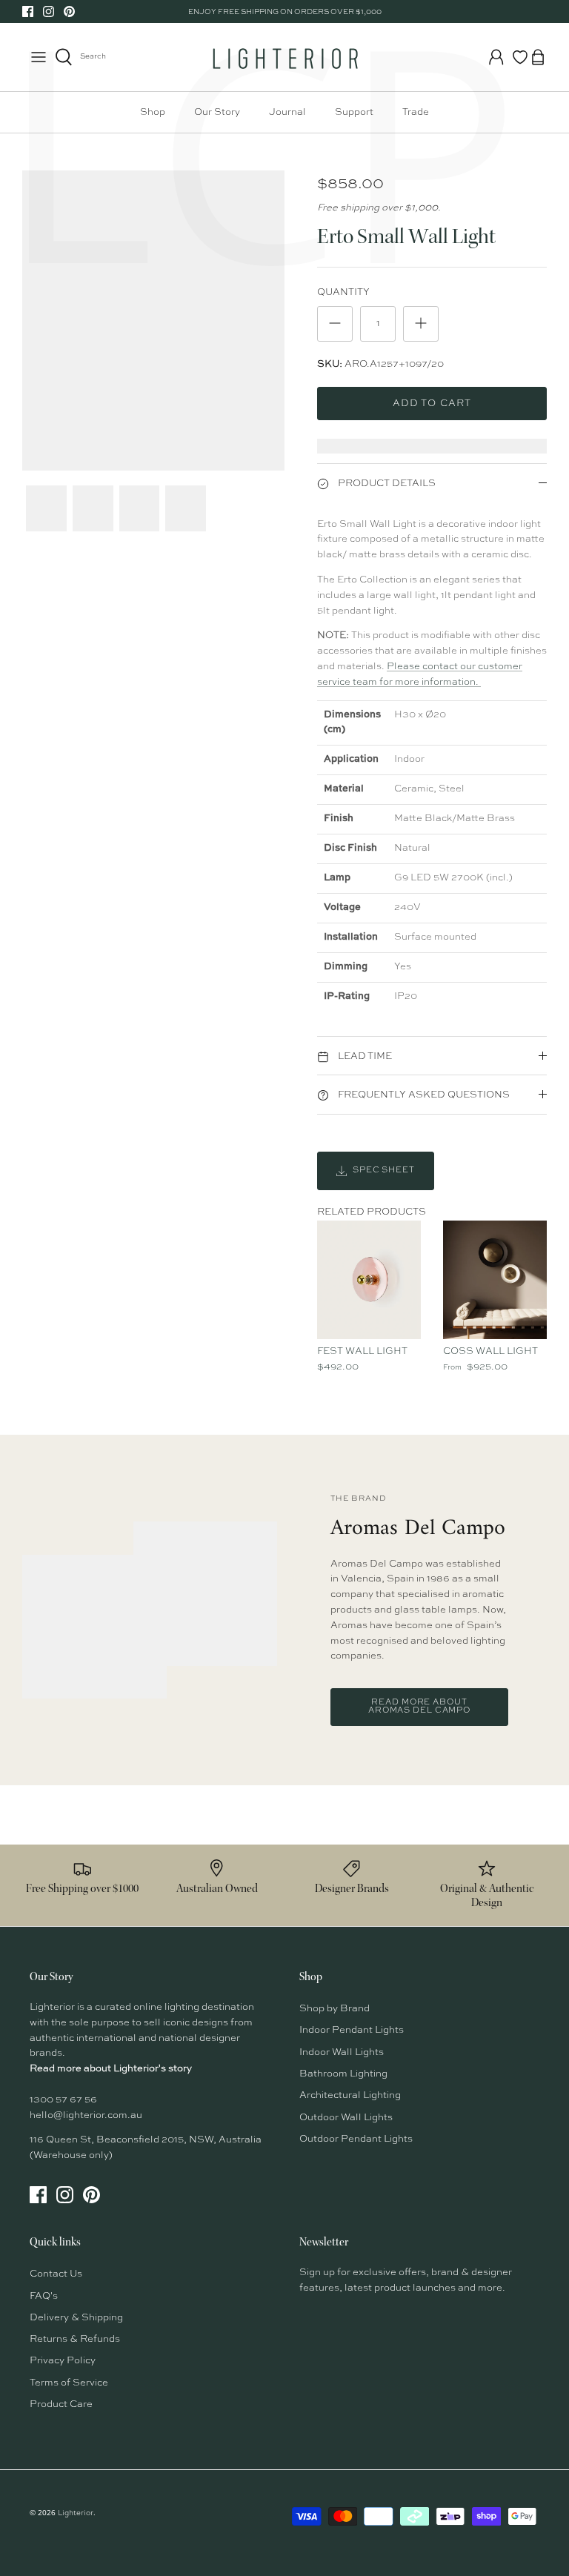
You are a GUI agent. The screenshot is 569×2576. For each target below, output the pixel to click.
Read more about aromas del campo (419, 1707)
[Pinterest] (69, 11)
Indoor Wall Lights (342, 2052)
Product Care (61, 2404)
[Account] (496, 57)
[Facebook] (28, 11)
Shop (153, 112)
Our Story (217, 112)
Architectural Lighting (350, 2095)
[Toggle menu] (39, 57)
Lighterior (76, 2513)
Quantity (343, 292)
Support (354, 112)
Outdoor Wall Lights (346, 2118)
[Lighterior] (284, 57)
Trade (416, 112)
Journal (287, 112)
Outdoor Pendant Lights (356, 2139)
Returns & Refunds (75, 2339)
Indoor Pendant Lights (352, 2030)
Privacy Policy (63, 2361)
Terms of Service (69, 2383)
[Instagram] (49, 11)
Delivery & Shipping (76, 2318)
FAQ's (44, 2296)
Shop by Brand (335, 2009)
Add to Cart (432, 404)
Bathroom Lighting (343, 2074)
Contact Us (56, 2274)
